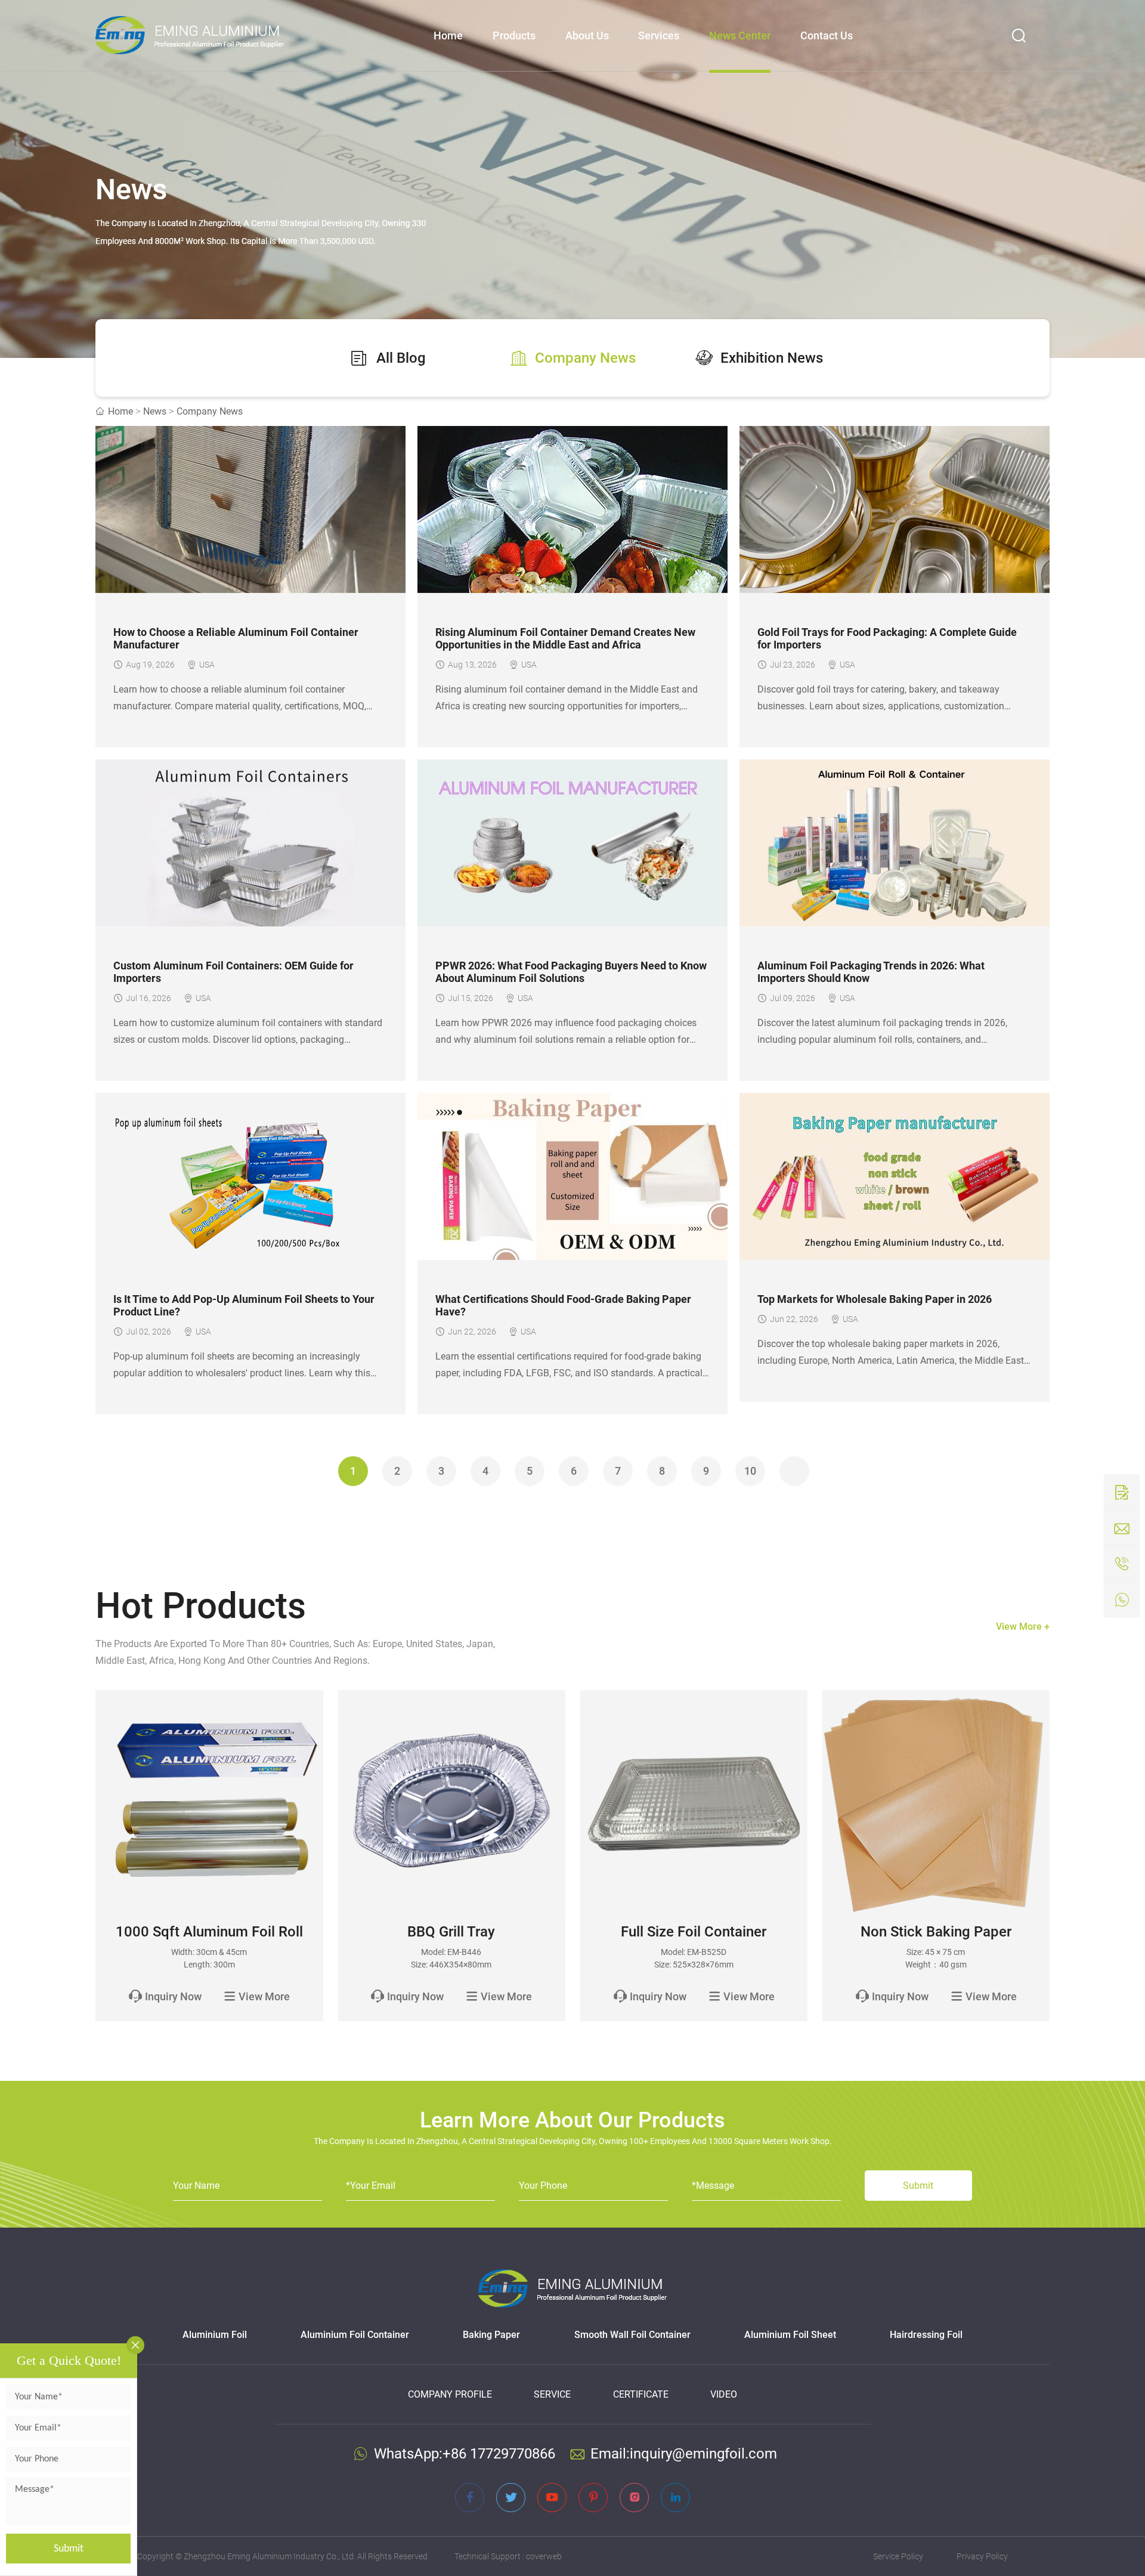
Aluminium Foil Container (355, 2335)
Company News (210, 411)
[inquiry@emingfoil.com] (1122, 1528)
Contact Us (827, 35)
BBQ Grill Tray (451, 1932)
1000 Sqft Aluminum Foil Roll (209, 1932)
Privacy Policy (982, 2556)
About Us (587, 35)
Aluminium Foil (215, 2335)
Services (659, 35)
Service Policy (898, 2556)
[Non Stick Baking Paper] (936, 1804)
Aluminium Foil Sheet (790, 2335)
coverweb (544, 2556)
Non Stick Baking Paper (936, 1932)
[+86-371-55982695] (1122, 1564)
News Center (740, 35)
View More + (1023, 1627)
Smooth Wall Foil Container (632, 2335)
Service (552, 2394)
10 (750, 1471)
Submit (69, 2549)
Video (724, 2394)
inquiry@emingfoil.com (703, 2454)
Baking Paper (491, 2335)
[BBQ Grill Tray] (451, 1804)
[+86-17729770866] (1122, 1599)
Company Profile (450, 2394)
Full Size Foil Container (694, 1932)
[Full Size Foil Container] (694, 1804)
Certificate (641, 2394)
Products (514, 35)
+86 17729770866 (499, 2454)
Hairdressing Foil (926, 2335)
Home (448, 35)
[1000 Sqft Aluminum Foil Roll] (209, 1804)
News (155, 411)
